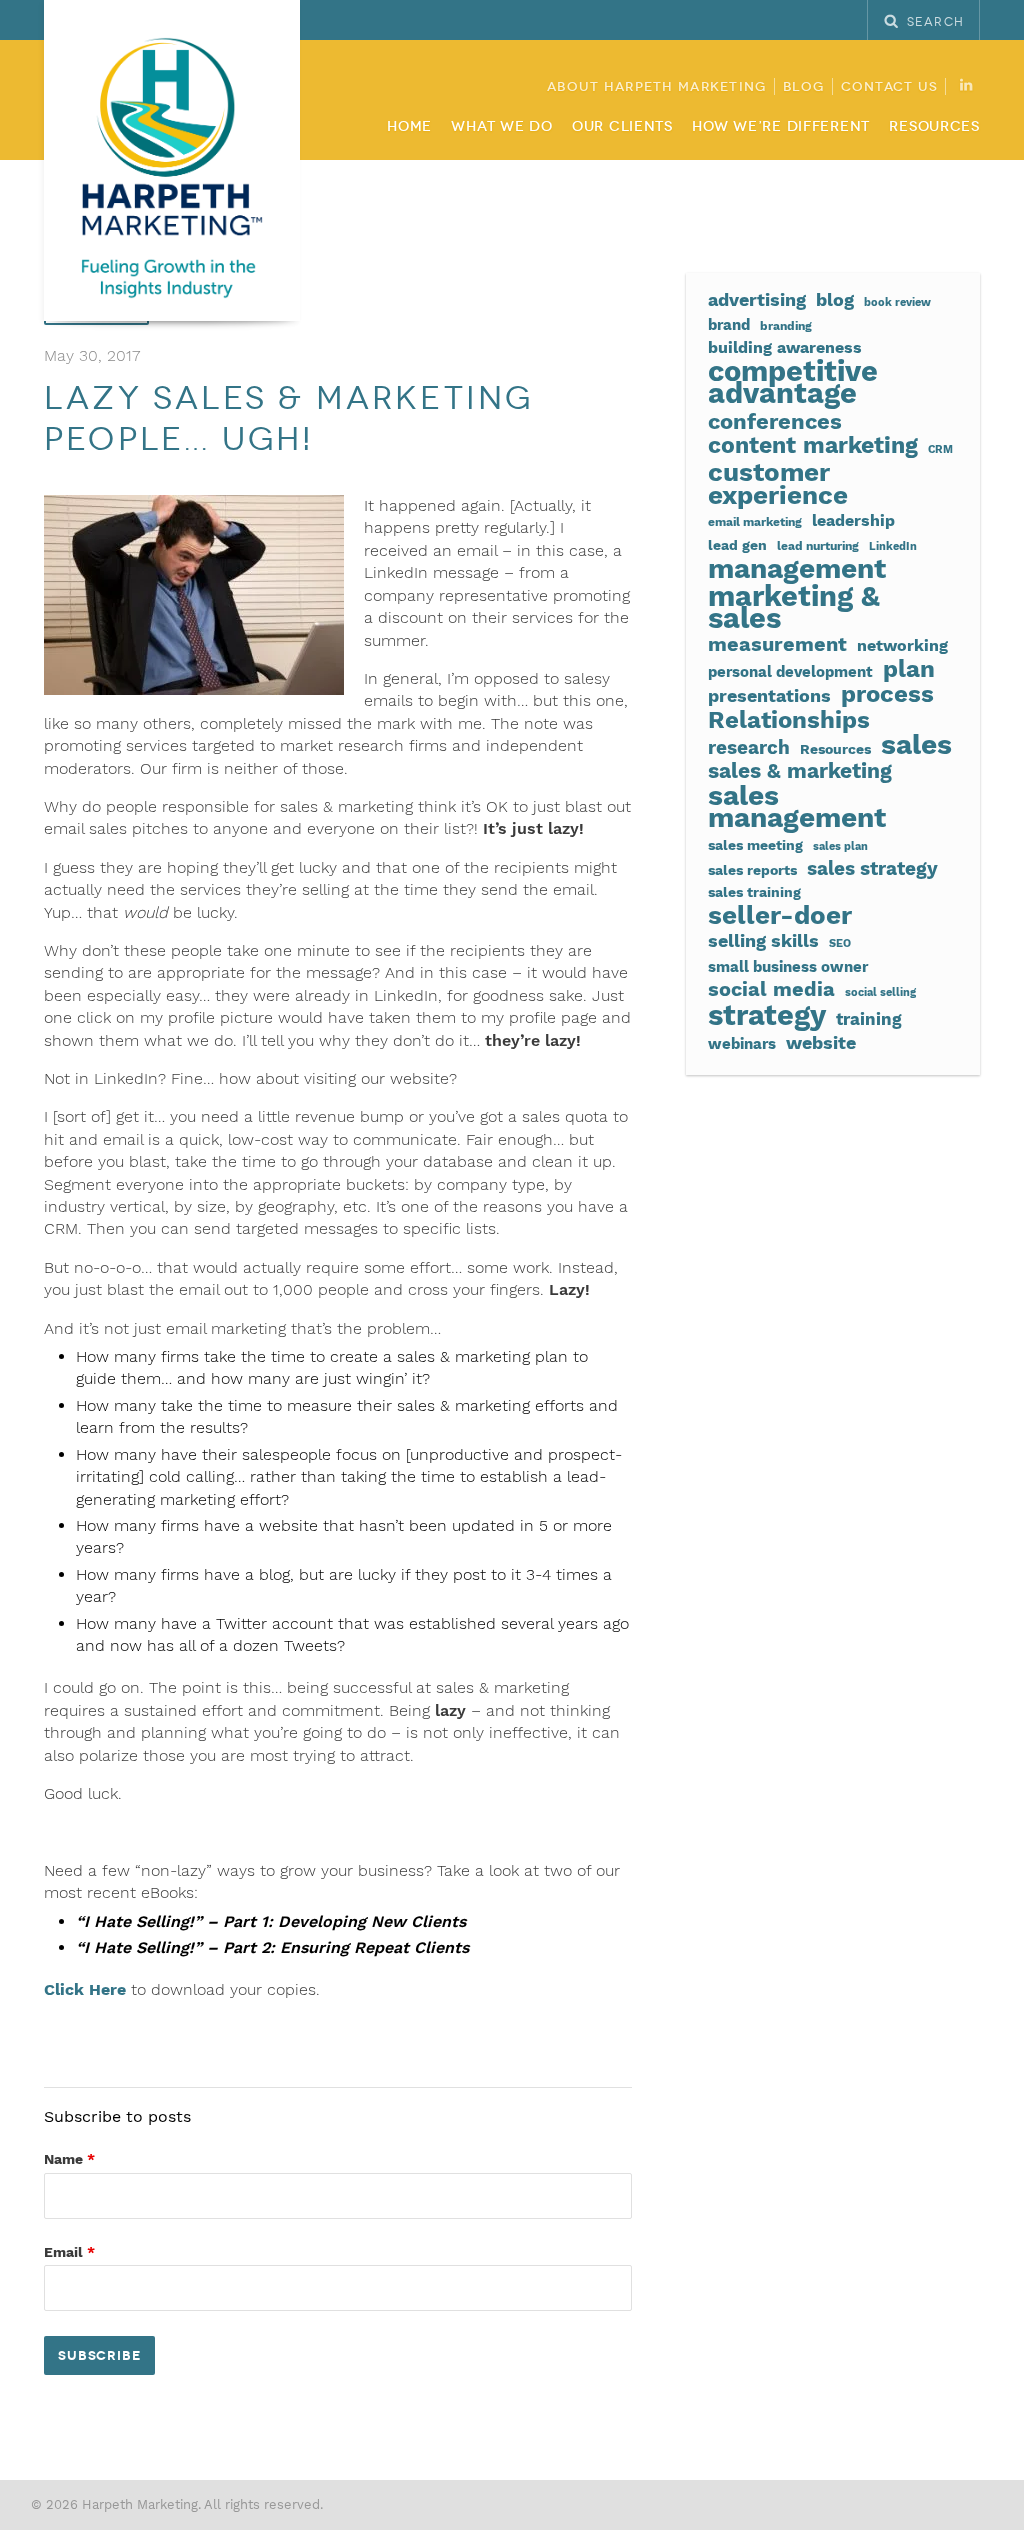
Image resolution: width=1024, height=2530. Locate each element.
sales (916, 745)
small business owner (788, 967)
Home (409, 126)
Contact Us (890, 87)
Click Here (85, 1989)
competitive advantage (793, 382)
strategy (767, 1015)
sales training (754, 892)
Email (69, 2252)
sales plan (840, 846)
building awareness (785, 347)
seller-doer (780, 915)
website (821, 1043)
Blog (804, 87)
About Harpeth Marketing (656, 87)
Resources (934, 126)
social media (771, 989)
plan (909, 669)
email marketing (755, 521)
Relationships (789, 720)
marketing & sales (794, 607)
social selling (880, 992)
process (887, 694)
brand (729, 325)
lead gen (737, 545)
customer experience (778, 483)
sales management (797, 807)
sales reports (752, 870)
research (749, 748)
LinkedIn (893, 546)
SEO (840, 943)
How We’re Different (781, 126)
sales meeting (755, 845)
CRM (940, 449)
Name (69, 2159)
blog (835, 299)
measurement (777, 645)
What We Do (501, 126)
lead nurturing (818, 545)
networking (902, 645)
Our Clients (622, 126)
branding (786, 325)
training (869, 1019)
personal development (790, 672)
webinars (742, 1044)
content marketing (813, 446)
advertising (757, 299)
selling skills (763, 941)
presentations (769, 696)
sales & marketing (800, 771)
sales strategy (872, 869)
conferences (775, 421)
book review (897, 302)
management (797, 569)
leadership (853, 520)
